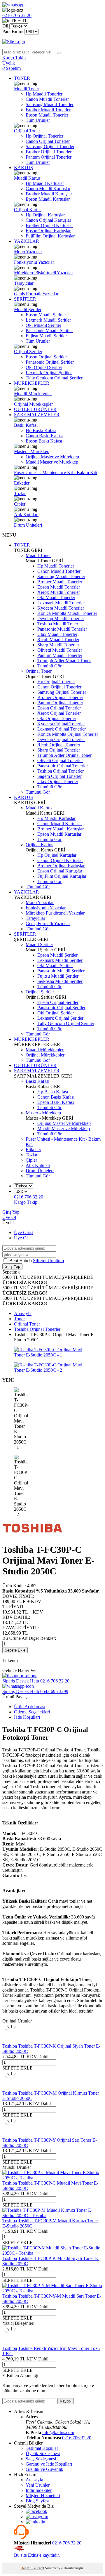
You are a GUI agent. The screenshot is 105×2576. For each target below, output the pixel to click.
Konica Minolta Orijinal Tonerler (68, 734)
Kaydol (66, 2401)
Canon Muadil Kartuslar (48, 189)
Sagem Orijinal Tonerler (60, 776)
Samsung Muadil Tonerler (50, 104)
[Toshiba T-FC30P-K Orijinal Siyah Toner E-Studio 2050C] (12, 2041)
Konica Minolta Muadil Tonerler (67, 613)
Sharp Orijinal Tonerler (59, 750)
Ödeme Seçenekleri (32, 1712)
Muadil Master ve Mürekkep (52, 462)
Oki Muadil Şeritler (43, 325)
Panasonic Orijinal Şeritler (50, 362)
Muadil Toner (27, 89)
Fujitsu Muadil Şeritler (46, 336)
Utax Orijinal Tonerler (58, 782)
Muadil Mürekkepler (33, 394)
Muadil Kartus (27, 178)
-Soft (26, 2568)
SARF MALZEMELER (37, 415)
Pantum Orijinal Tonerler (49, 157)
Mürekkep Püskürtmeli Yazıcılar (43, 273)
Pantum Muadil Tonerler (60, 655)
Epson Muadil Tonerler (47, 115)
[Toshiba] (33, 1535)
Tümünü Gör (49, 666)
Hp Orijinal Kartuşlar (45, 215)
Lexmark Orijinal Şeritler (49, 373)
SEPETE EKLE (17, 2068)
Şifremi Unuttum (48, 1261)
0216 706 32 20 (77, 2438)
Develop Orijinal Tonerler (61, 739)
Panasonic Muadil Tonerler (62, 629)
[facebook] (36, 2511)
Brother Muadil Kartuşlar (49, 194)
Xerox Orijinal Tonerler (59, 713)
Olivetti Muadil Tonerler (60, 650)
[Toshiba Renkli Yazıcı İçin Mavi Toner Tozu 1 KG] (12, 2343)
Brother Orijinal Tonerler (49, 152)
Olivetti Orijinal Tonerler (60, 760)
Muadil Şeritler (28, 309)
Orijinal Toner (27, 131)
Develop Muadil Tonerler (61, 619)
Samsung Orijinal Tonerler (50, 146)
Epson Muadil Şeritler (46, 315)
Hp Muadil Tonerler (44, 94)
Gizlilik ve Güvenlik (44, 2469)
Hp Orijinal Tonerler (44, 136)
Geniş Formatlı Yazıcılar (36, 294)
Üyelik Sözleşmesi (43, 2453)
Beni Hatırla (21, 1261)
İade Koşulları (27, 1717)
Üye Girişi (24, 1233)
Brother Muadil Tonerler (48, 110)
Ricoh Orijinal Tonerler (59, 745)
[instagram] (37, 2517)
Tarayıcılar (24, 283)
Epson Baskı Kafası (44, 441)
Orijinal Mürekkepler (33, 404)
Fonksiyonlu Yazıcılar (34, 262)
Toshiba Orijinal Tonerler (61, 771)
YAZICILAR (27, 241)
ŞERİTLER (25, 299)
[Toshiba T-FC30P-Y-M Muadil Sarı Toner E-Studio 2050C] (52, 2291)
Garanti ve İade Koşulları (49, 2464)
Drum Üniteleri (28, 525)
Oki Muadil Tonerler (56, 597)
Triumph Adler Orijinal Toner (64, 755)
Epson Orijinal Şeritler (46, 357)
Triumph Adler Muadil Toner (64, 661)
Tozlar (20, 493)
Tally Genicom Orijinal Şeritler (54, 378)
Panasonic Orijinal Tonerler (63, 766)
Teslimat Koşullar (42, 2448)
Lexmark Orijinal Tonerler (62, 729)
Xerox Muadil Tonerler (59, 592)
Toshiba (10, 2046)
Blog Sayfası (37, 2501)
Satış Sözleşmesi (41, 2459)
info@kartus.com (58, 2432)
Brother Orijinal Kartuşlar (49, 225)
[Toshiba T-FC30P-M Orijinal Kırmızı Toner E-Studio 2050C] (12, 2088)
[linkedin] (35, 2522)
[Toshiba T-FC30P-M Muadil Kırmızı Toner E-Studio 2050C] (52, 2215)
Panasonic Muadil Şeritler (49, 331)
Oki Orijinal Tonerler (57, 718)
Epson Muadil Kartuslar (48, 199)
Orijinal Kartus (28, 210)
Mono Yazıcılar (28, 252)
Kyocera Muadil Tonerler (61, 608)
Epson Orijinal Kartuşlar (48, 231)
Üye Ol (9, 1217)
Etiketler (22, 483)
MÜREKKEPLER (32, 383)
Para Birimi (13, 31)
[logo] (52, 42)
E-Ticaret (38, 2568)
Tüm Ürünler (38, 120)
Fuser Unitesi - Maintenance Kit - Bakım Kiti (56, 472)
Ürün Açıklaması (30, 1707)
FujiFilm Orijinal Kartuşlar (50, 236)
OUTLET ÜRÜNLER (35, 409)
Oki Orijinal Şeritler (44, 367)
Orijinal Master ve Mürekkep (52, 457)
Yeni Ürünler (38, 2485)
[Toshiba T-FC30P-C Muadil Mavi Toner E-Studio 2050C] (52, 2178)
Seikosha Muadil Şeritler (60, 981)
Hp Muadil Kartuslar (45, 183)
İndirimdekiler (39, 2490)
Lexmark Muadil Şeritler (48, 320)
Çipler (20, 504)
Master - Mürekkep (32, 451)
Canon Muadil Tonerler (47, 99)
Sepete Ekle (15, 1650)
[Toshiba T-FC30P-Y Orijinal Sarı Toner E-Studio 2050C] (12, 2135)
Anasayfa (34, 2480)
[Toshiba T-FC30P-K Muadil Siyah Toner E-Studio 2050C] (52, 2253)
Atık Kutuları (26, 515)
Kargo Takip (26, 1202)
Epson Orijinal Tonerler (59, 708)
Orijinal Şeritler (28, 352)
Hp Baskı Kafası (41, 430)
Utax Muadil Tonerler (57, 634)
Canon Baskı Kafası (44, 436)
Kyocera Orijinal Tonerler (61, 724)
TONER (22, 78)
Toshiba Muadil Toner (58, 624)
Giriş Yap (11, 1212)
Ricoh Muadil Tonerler (58, 640)
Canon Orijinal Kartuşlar (48, 220)
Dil (5, 26)
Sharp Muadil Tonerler (58, 645)
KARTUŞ (23, 168)
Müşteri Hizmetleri (43, 2496)
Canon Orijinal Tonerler (48, 141)
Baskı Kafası (26, 425)
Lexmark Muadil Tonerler (61, 603)
